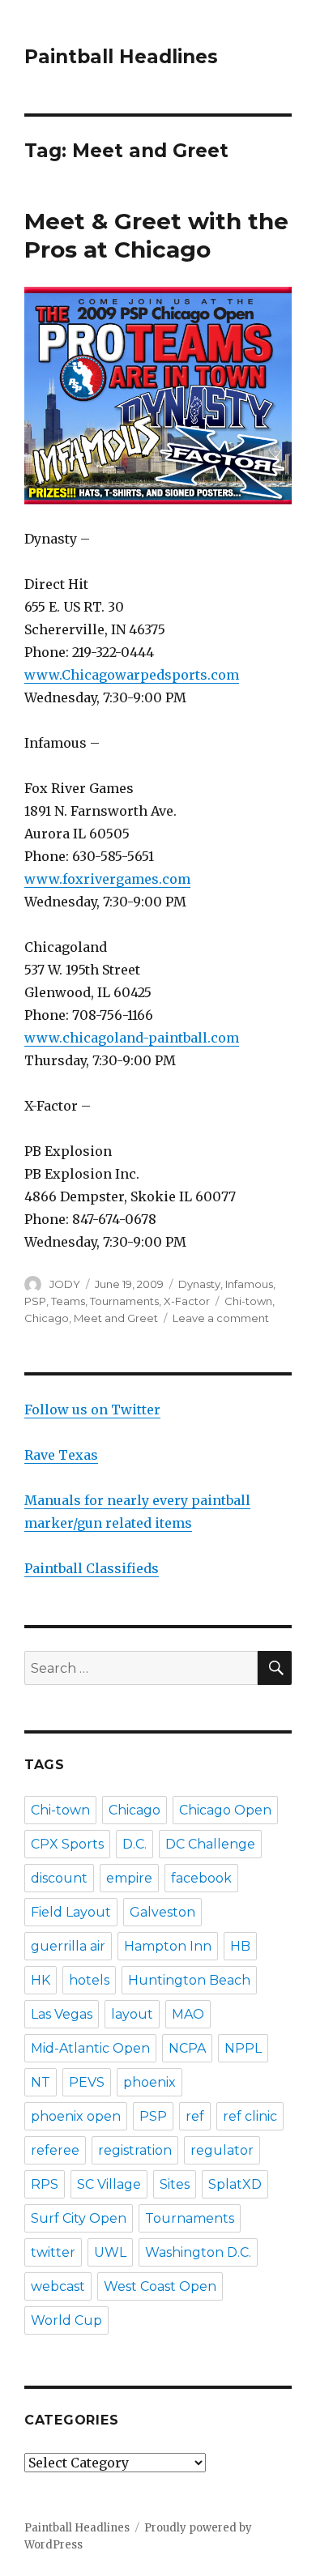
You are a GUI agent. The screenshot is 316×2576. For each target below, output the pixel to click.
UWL (110, 2252)
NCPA (187, 2048)
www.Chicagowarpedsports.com (132, 675)
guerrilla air (68, 1946)
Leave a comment (221, 1318)
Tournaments (124, 1301)
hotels (89, 1980)
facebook (201, 1878)
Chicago (47, 1318)
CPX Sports (67, 1844)
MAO (188, 2014)
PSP (35, 1301)
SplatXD (235, 2184)
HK (41, 1980)
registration (135, 2150)
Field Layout (71, 1912)
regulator (222, 2150)
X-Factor (187, 1301)
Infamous (249, 1284)
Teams (68, 1301)
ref (195, 2116)
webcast (58, 2286)
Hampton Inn (168, 1946)
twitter (53, 2252)
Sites (175, 2184)
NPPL (243, 2048)
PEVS (87, 2082)
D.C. (135, 1844)
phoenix (149, 2082)
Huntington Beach (189, 1980)
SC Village (109, 2184)
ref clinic (250, 2116)
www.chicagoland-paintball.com (132, 1038)
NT (41, 2082)
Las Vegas (62, 2014)
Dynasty (199, 1284)
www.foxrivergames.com (107, 879)
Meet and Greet (116, 1318)
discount (59, 1878)
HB (240, 1946)
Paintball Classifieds (92, 1568)
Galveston (162, 1912)
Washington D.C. (198, 2252)
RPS (45, 2184)
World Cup (66, 2320)
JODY (65, 1284)
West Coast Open (160, 2286)
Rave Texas (61, 1455)
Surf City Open (79, 2218)
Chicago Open (225, 1810)
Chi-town (248, 1301)
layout (132, 2014)
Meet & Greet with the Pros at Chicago (156, 235)
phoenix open (76, 2116)
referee (55, 2150)
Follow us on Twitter (92, 1410)
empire (129, 1878)
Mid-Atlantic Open (90, 2048)
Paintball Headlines (121, 57)
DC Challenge (210, 1844)
